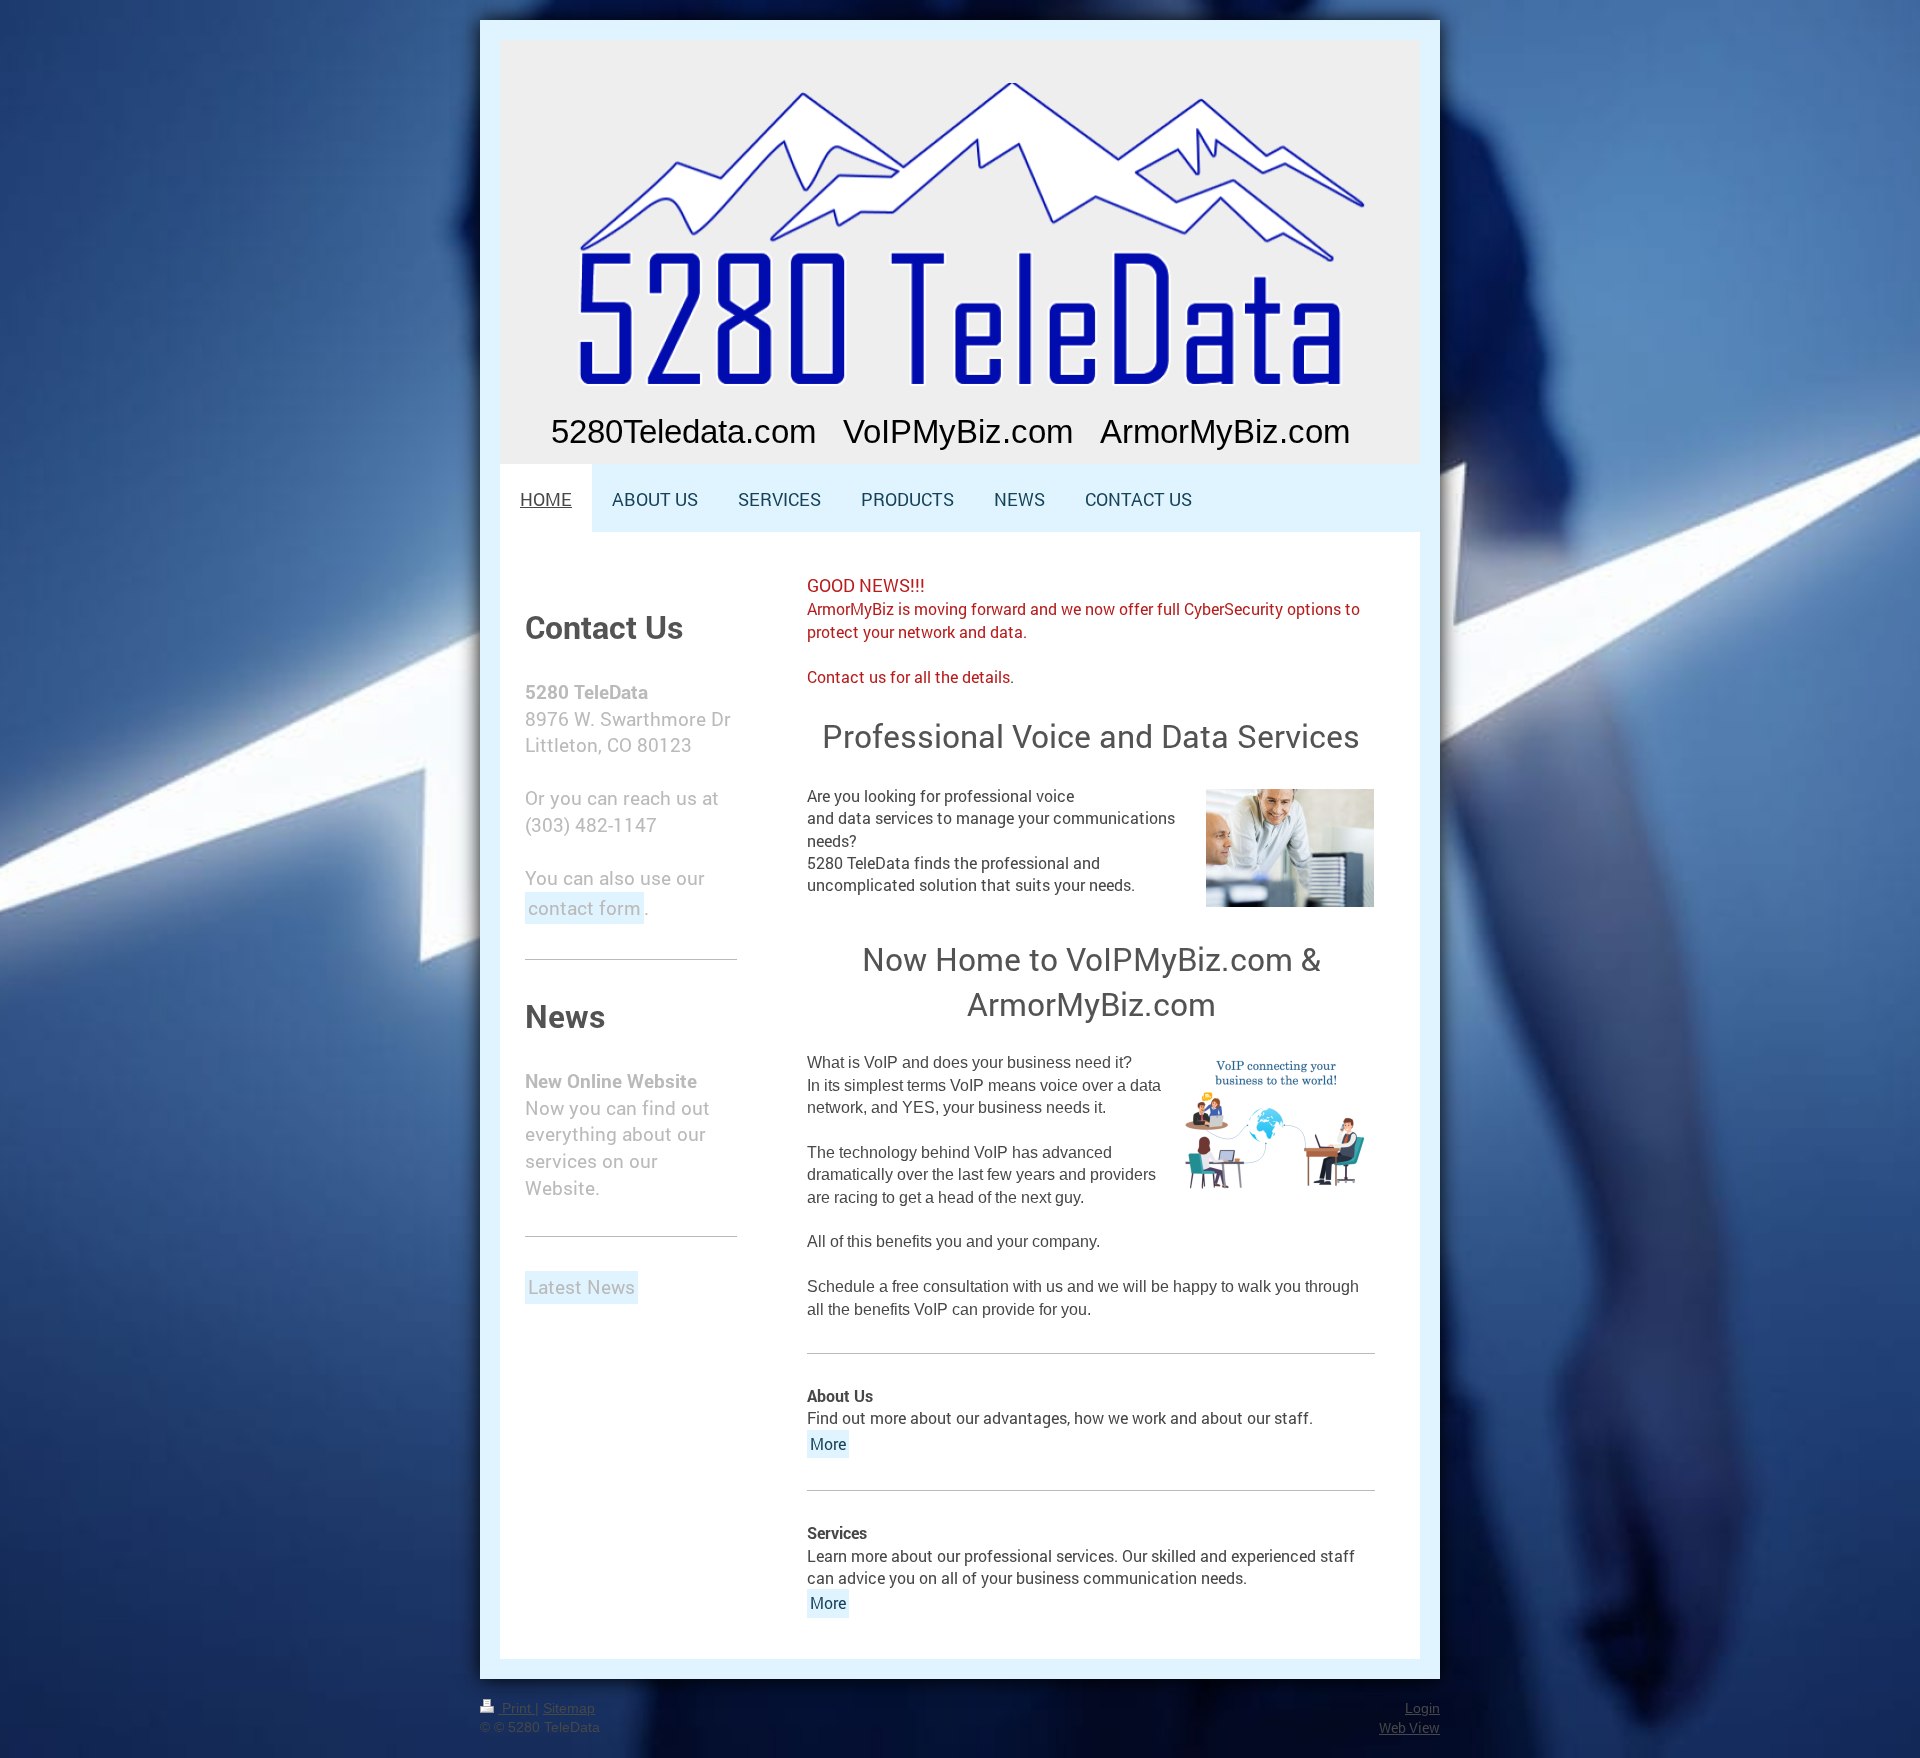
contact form (584, 907)
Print (516, 1708)
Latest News (581, 1286)
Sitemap (569, 1708)
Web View (1409, 1727)
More (828, 1443)
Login (1422, 1708)
